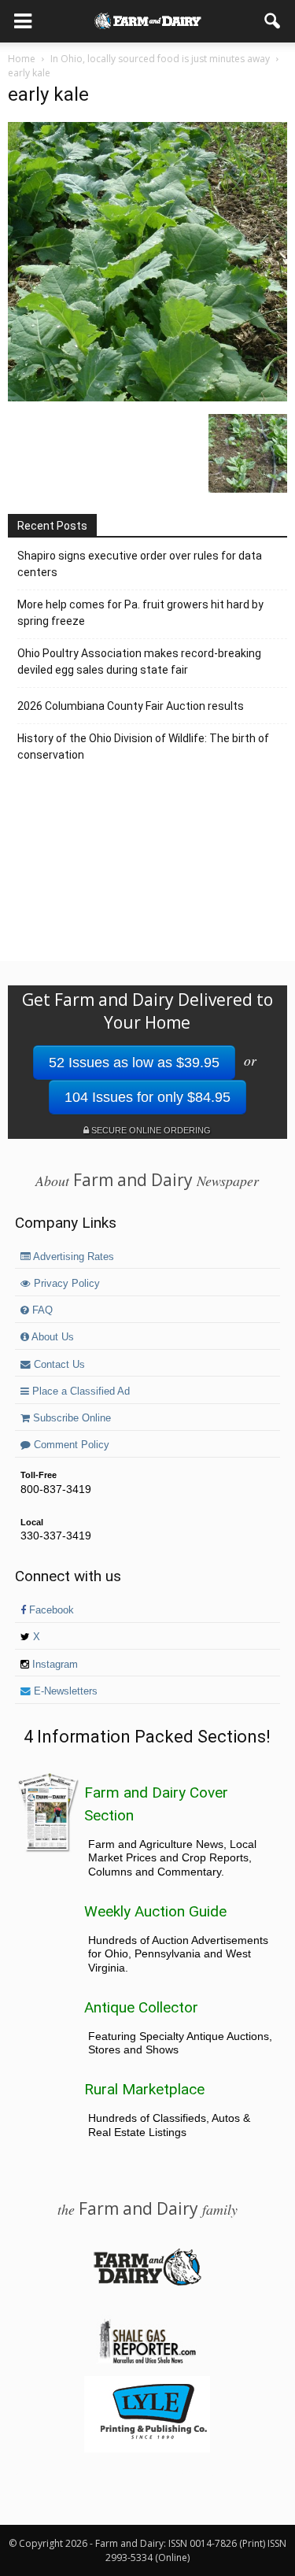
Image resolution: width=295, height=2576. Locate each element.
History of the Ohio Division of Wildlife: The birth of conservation (143, 747)
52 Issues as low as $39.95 (134, 1063)
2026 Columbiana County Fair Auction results (131, 706)
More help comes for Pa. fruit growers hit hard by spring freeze (140, 613)
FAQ (41, 1310)
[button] (273, 21)
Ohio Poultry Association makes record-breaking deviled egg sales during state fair (139, 662)
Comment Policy (70, 1445)
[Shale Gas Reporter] (147, 2361)
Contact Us (58, 1365)
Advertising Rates (72, 1257)
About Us (52, 1337)
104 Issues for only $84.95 (147, 1097)
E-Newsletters (64, 1691)
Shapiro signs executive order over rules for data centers (140, 564)
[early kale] (147, 397)
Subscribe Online (70, 1418)
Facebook (50, 1610)
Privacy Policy (65, 1284)
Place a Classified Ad (79, 1391)
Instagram (53, 1665)
